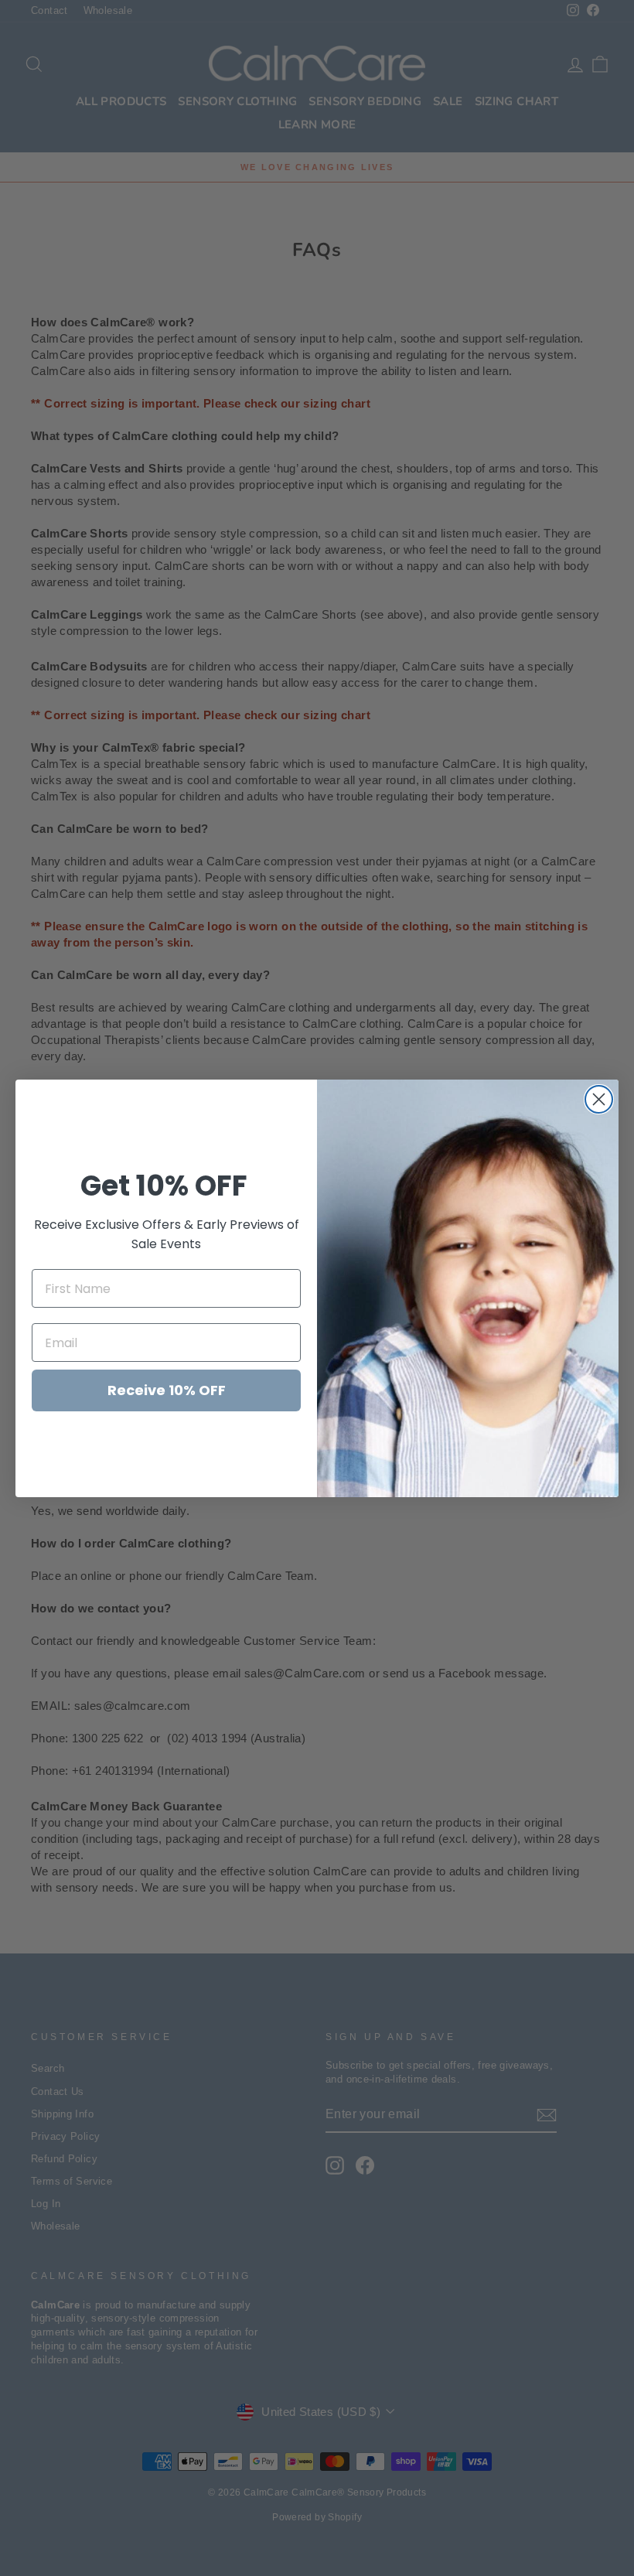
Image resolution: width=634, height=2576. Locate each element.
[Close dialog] (599, 1099)
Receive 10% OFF (167, 1390)
